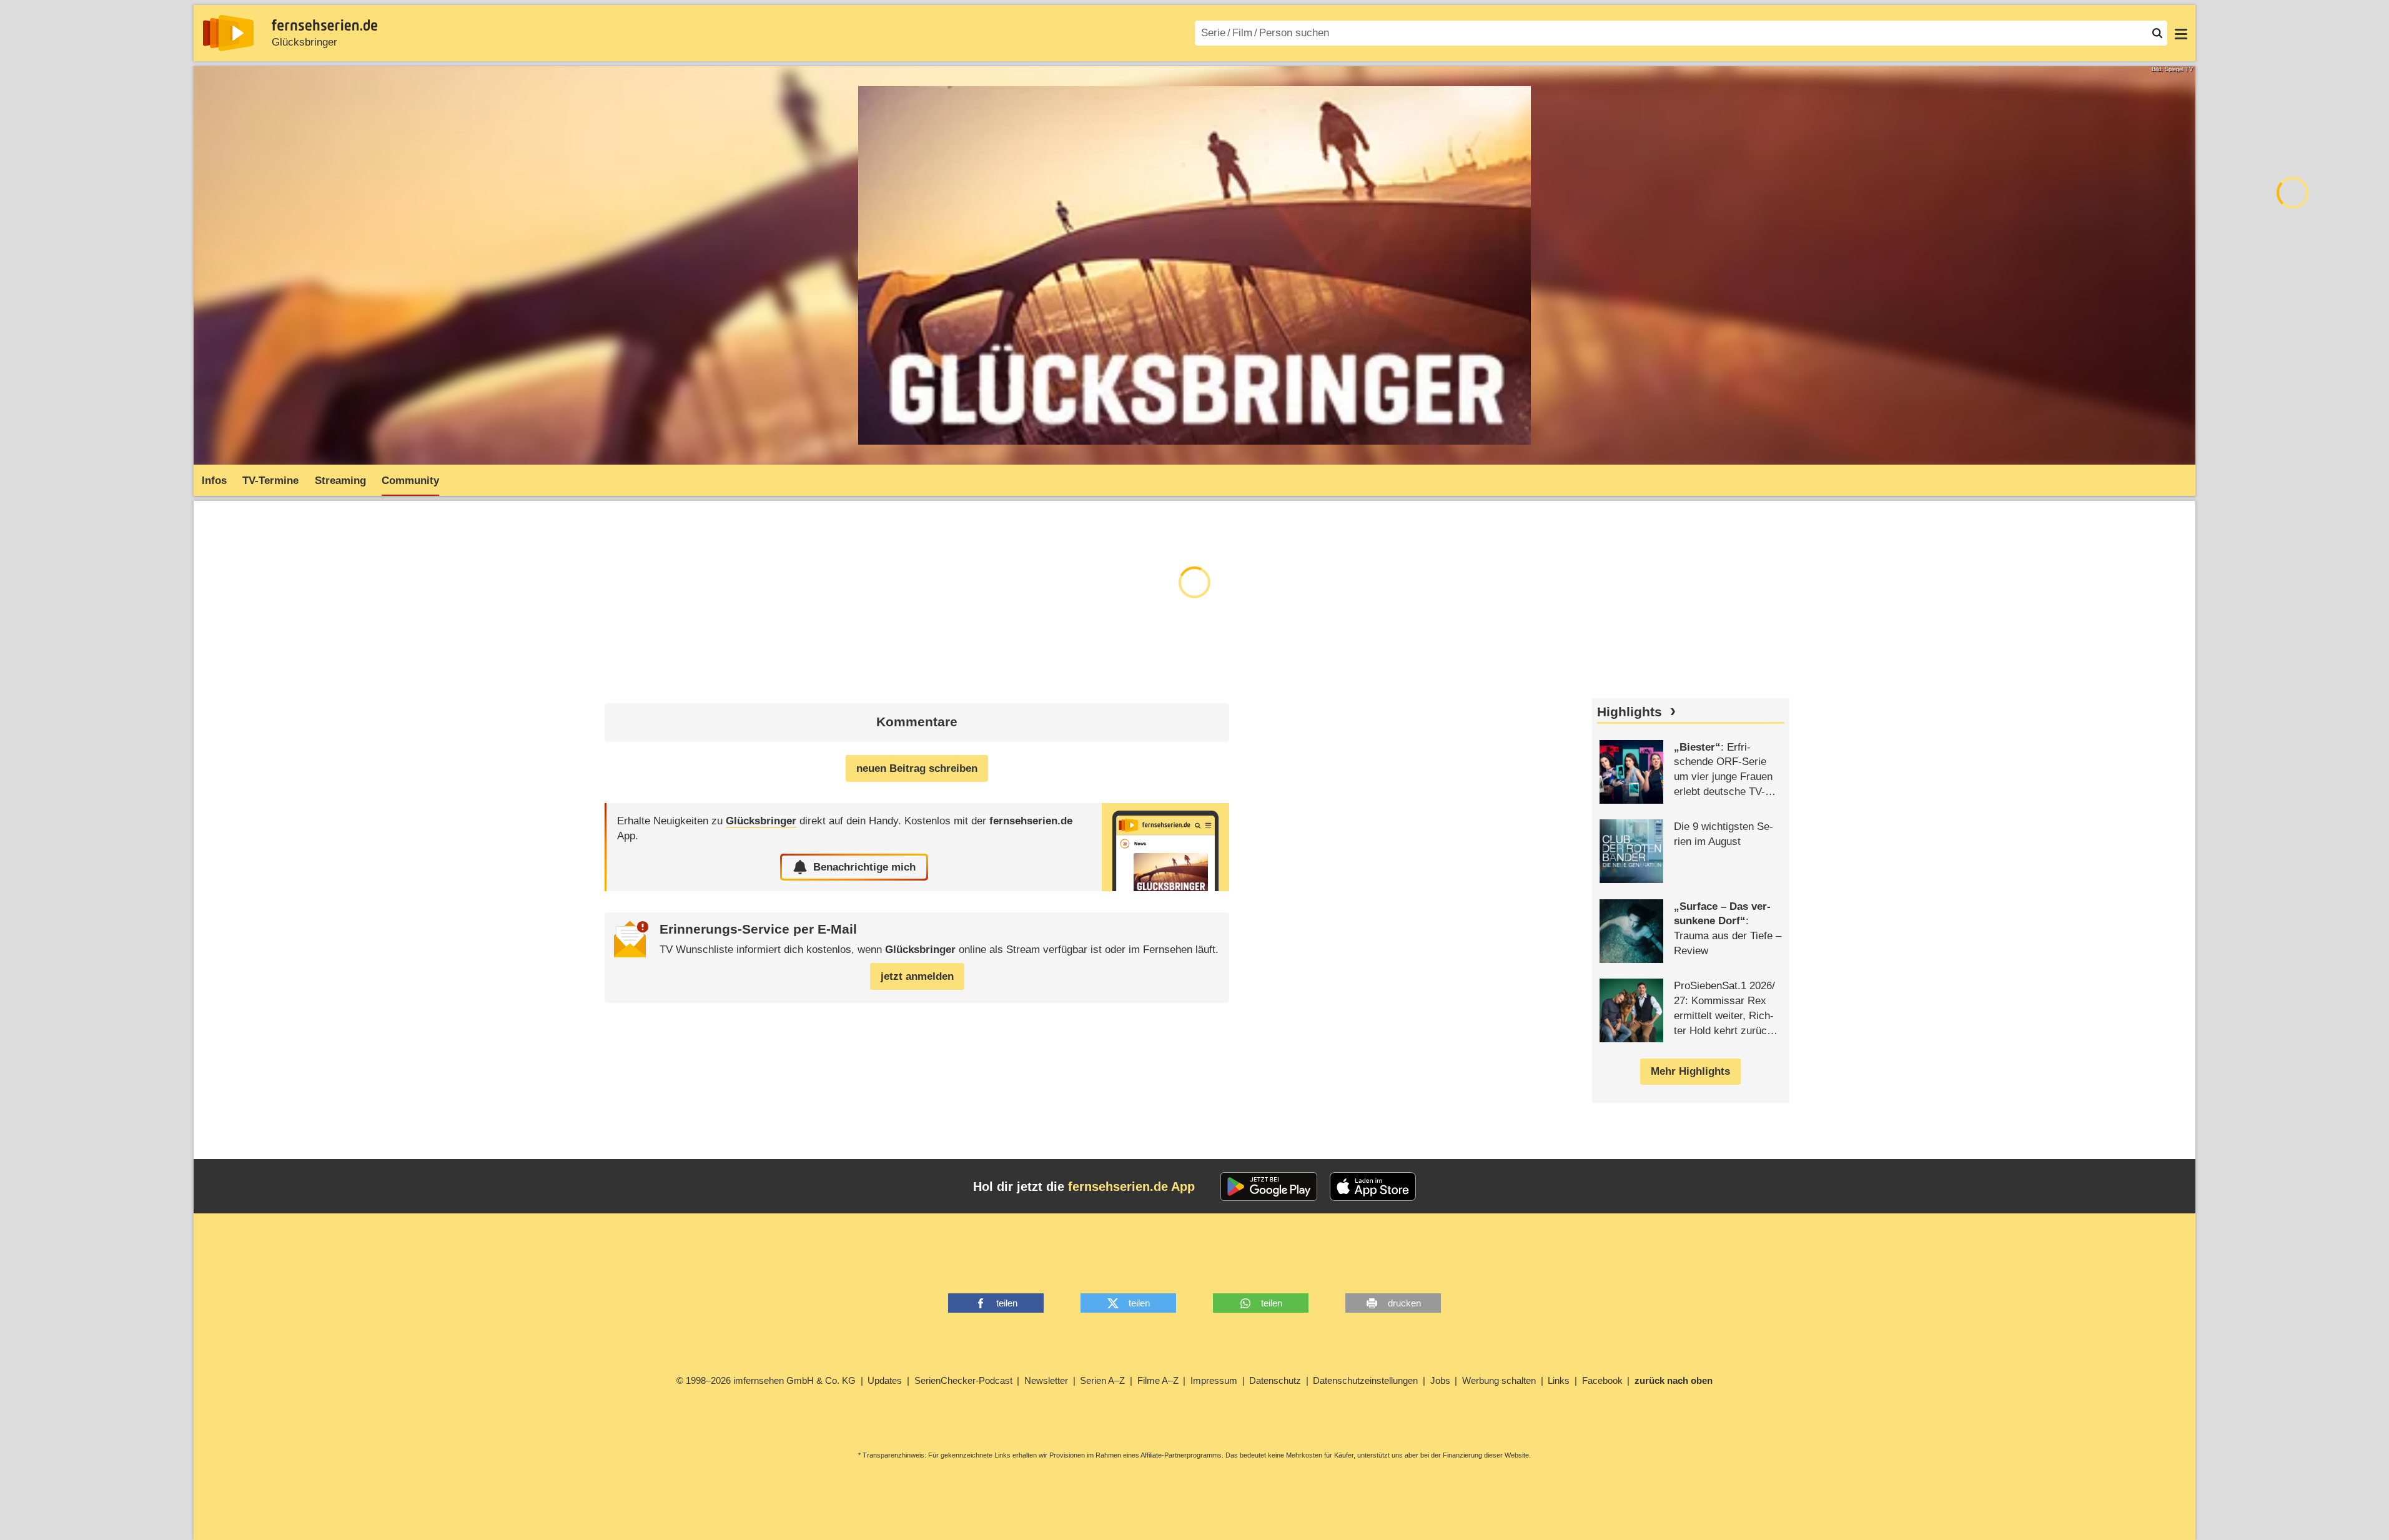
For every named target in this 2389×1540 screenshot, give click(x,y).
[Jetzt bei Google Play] (1269, 1187)
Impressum (1214, 1380)
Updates (885, 1380)
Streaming (340, 481)
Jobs (1440, 1380)
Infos (214, 481)
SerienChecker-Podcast (963, 1380)
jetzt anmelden (917, 976)
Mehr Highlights (1690, 1071)
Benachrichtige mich (864, 867)
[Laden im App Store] (1373, 1187)
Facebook (1602, 1380)
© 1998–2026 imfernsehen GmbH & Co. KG (766, 1380)
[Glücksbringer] (1165, 847)
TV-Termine (270, 481)
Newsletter (1046, 1380)
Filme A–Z (1158, 1380)
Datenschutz (1275, 1380)
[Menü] (2181, 33)
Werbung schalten (1499, 1380)
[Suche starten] (2157, 33)
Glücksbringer (304, 42)
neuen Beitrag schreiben (917, 768)
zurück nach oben (1674, 1380)
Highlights (1630, 712)
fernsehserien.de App (1131, 1187)
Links (1559, 1380)
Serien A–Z (1102, 1380)
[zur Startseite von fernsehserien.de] (228, 33)
